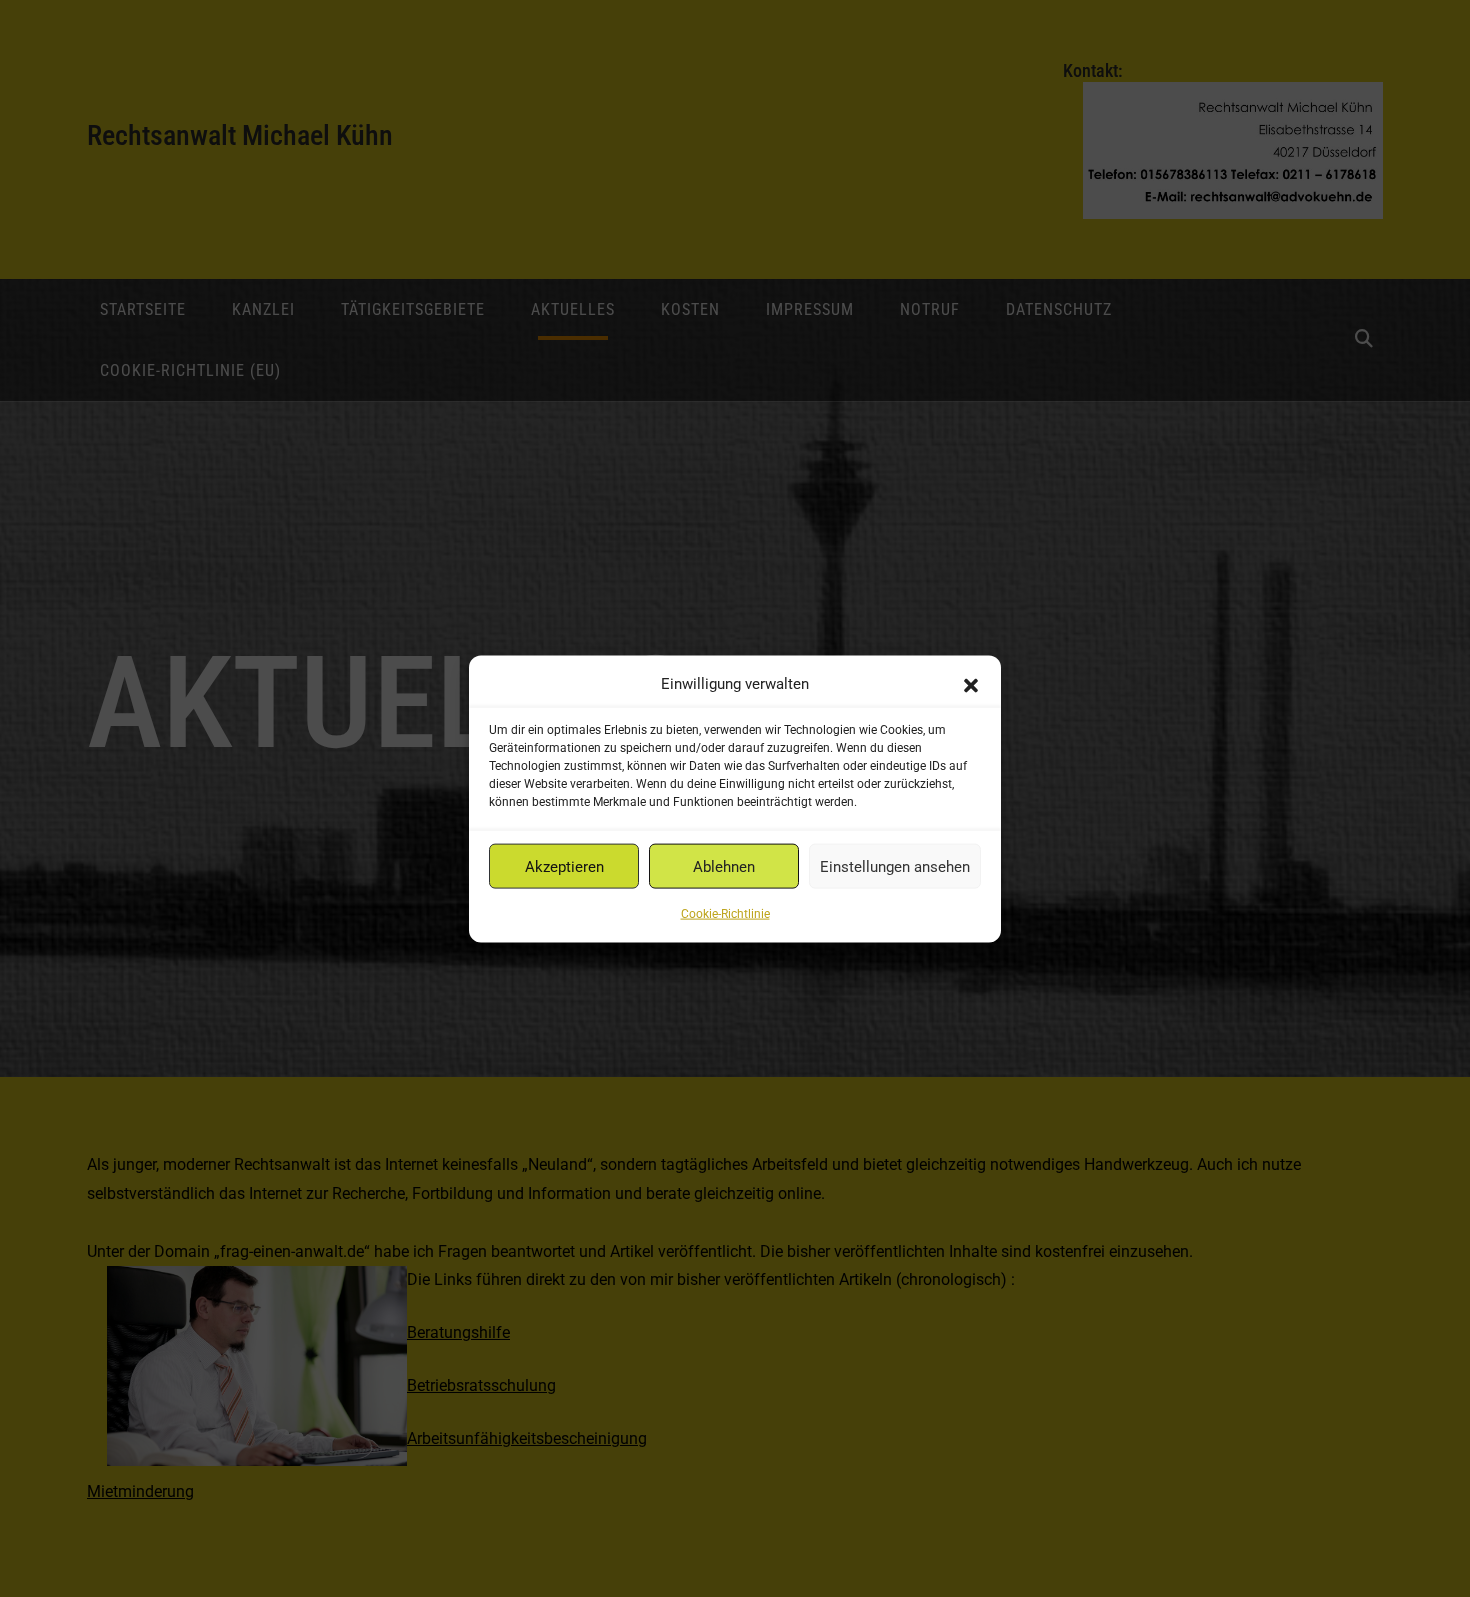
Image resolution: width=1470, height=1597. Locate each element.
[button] (971, 684)
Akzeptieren (564, 866)
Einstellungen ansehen (895, 866)
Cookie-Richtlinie (725, 913)
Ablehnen (724, 866)
